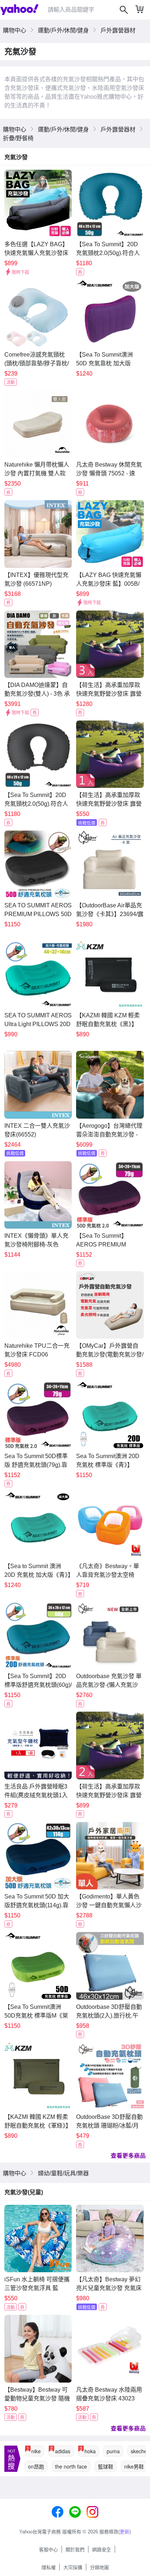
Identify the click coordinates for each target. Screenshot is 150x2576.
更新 (125, 2532)
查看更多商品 (128, 2155)
